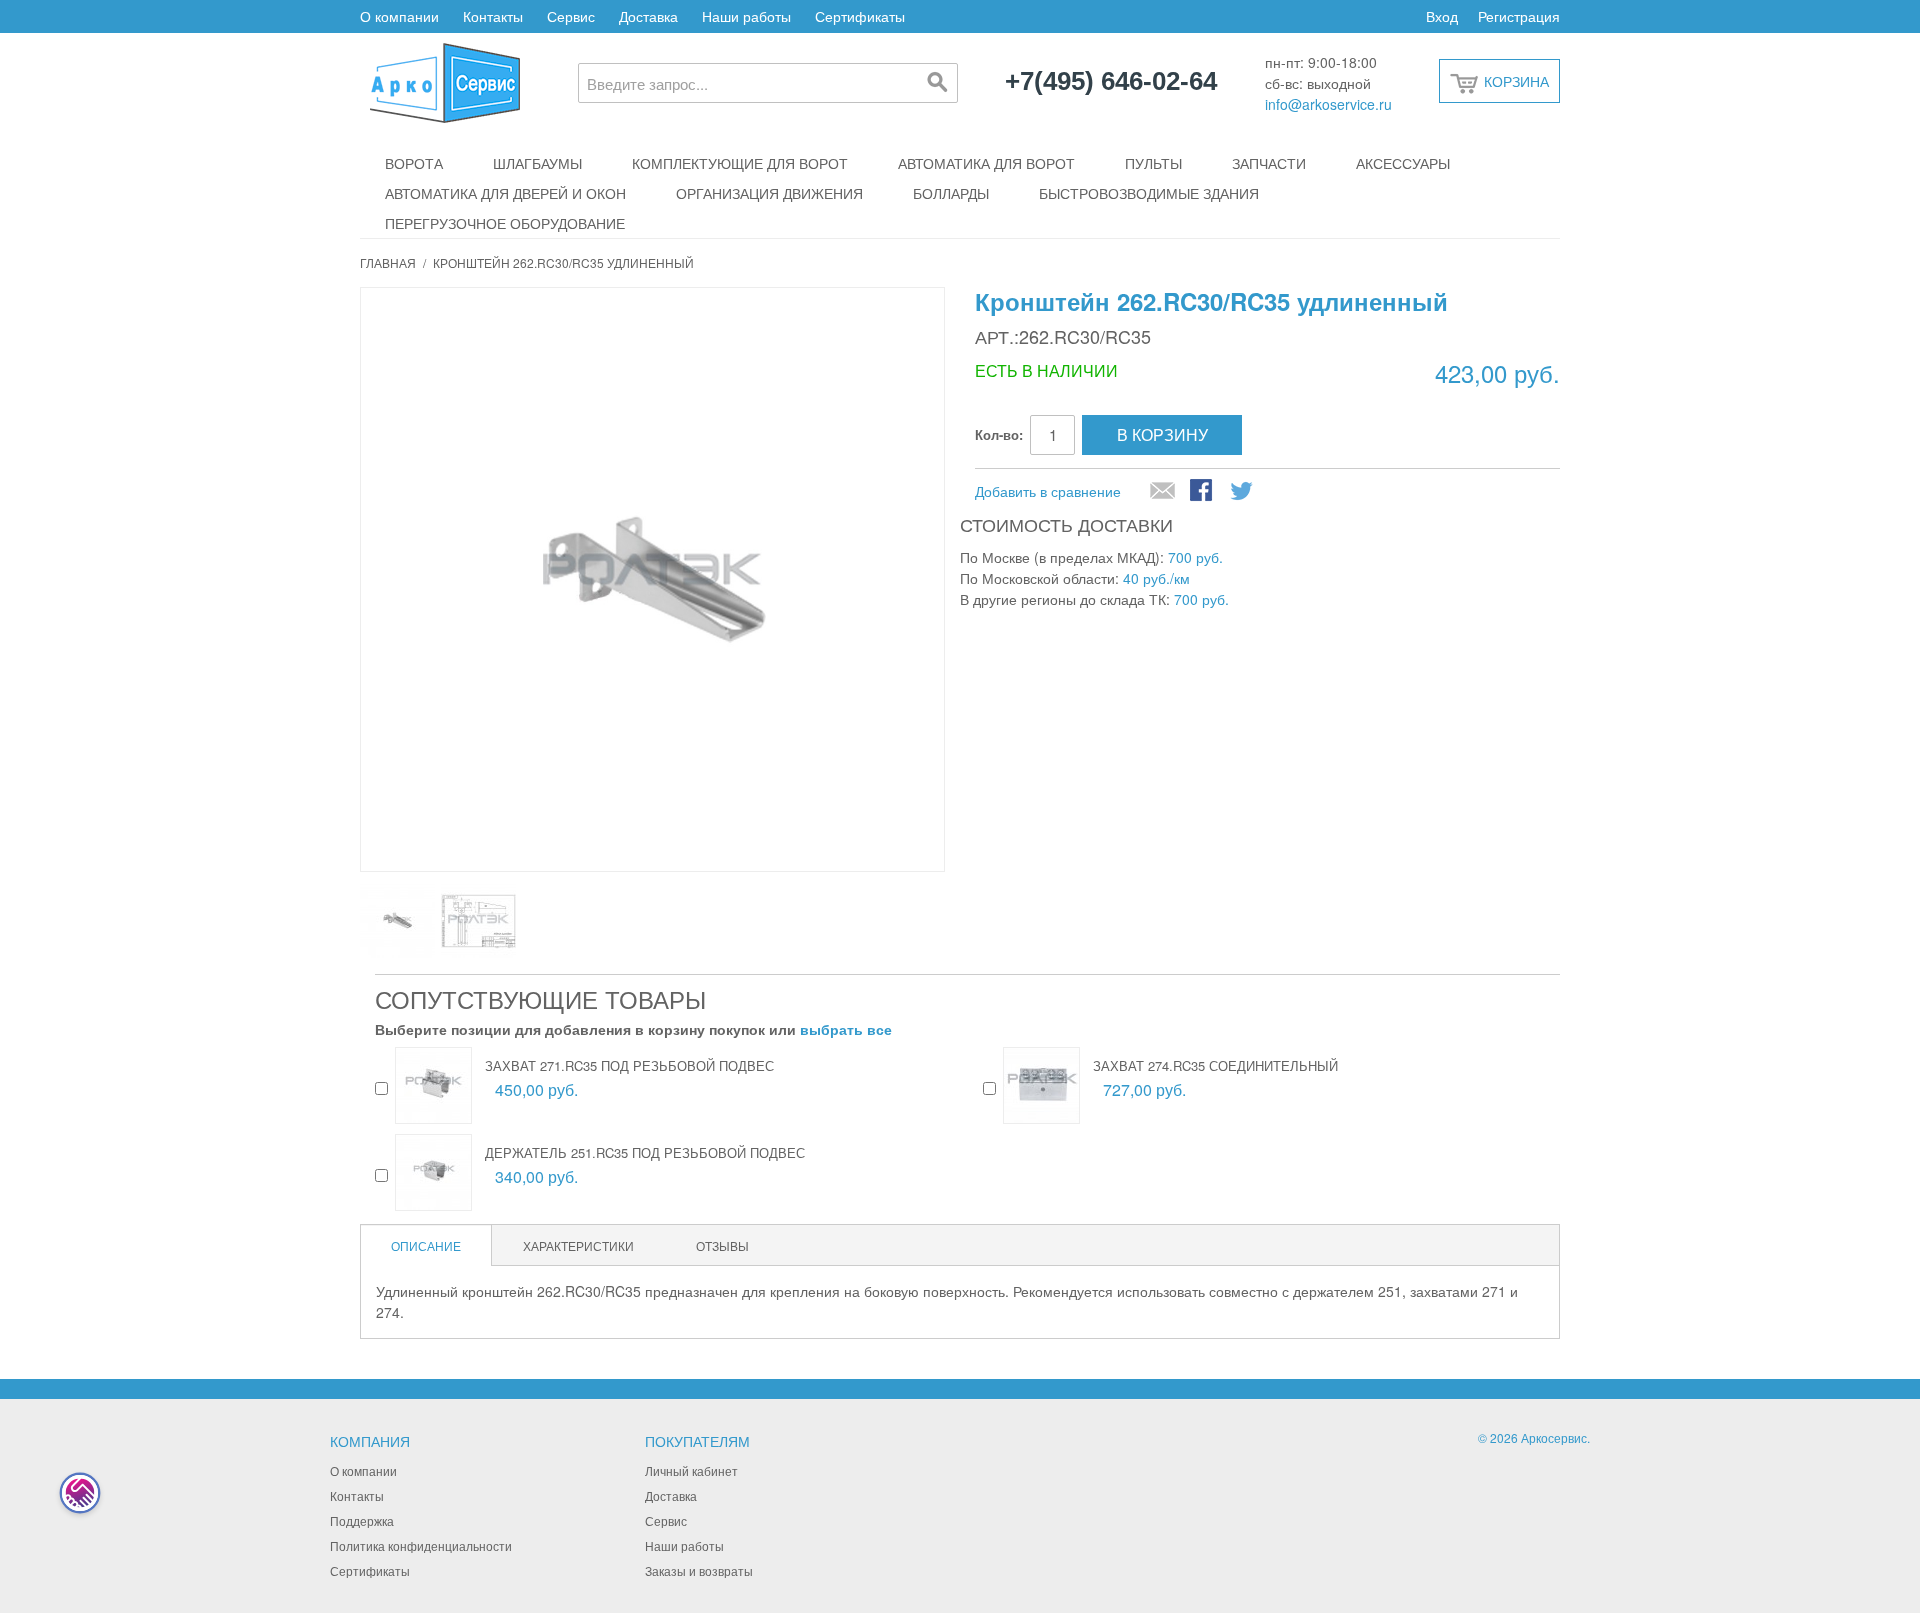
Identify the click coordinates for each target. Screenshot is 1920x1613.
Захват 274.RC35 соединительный (1215, 1065)
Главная (388, 262)
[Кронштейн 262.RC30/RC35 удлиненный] (397, 920)
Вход (1442, 16)
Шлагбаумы (537, 163)
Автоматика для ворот (986, 163)
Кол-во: (999, 434)
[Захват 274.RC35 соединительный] (1041, 1085)
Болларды (951, 193)
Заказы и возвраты (699, 1570)
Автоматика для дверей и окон (505, 193)
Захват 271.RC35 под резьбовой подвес (629, 1065)
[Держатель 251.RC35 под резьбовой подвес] (433, 1172)
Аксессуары (1403, 163)
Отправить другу (1163, 492)
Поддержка (362, 1520)
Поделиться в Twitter (1243, 492)
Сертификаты (860, 16)
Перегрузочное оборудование (505, 223)
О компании (399, 16)
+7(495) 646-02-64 (1111, 82)
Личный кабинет (691, 1470)
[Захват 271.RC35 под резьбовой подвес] (433, 1085)
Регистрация (1519, 16)
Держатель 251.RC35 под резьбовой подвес (645, 1152)
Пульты (1153, 163)
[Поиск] (938, 83)
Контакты (493, 16)
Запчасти (1269, 163)
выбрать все (846, 1029)
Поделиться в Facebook (1203, 492)
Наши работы (746, 16)
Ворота (414, 163)
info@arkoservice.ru (1328, 104)
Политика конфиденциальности (421, 1545)
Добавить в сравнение (1048, 491)
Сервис (571, 16)
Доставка (648, 16)
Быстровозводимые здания (1149, 193)
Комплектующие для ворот (740, 163)
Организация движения (769, 193)
